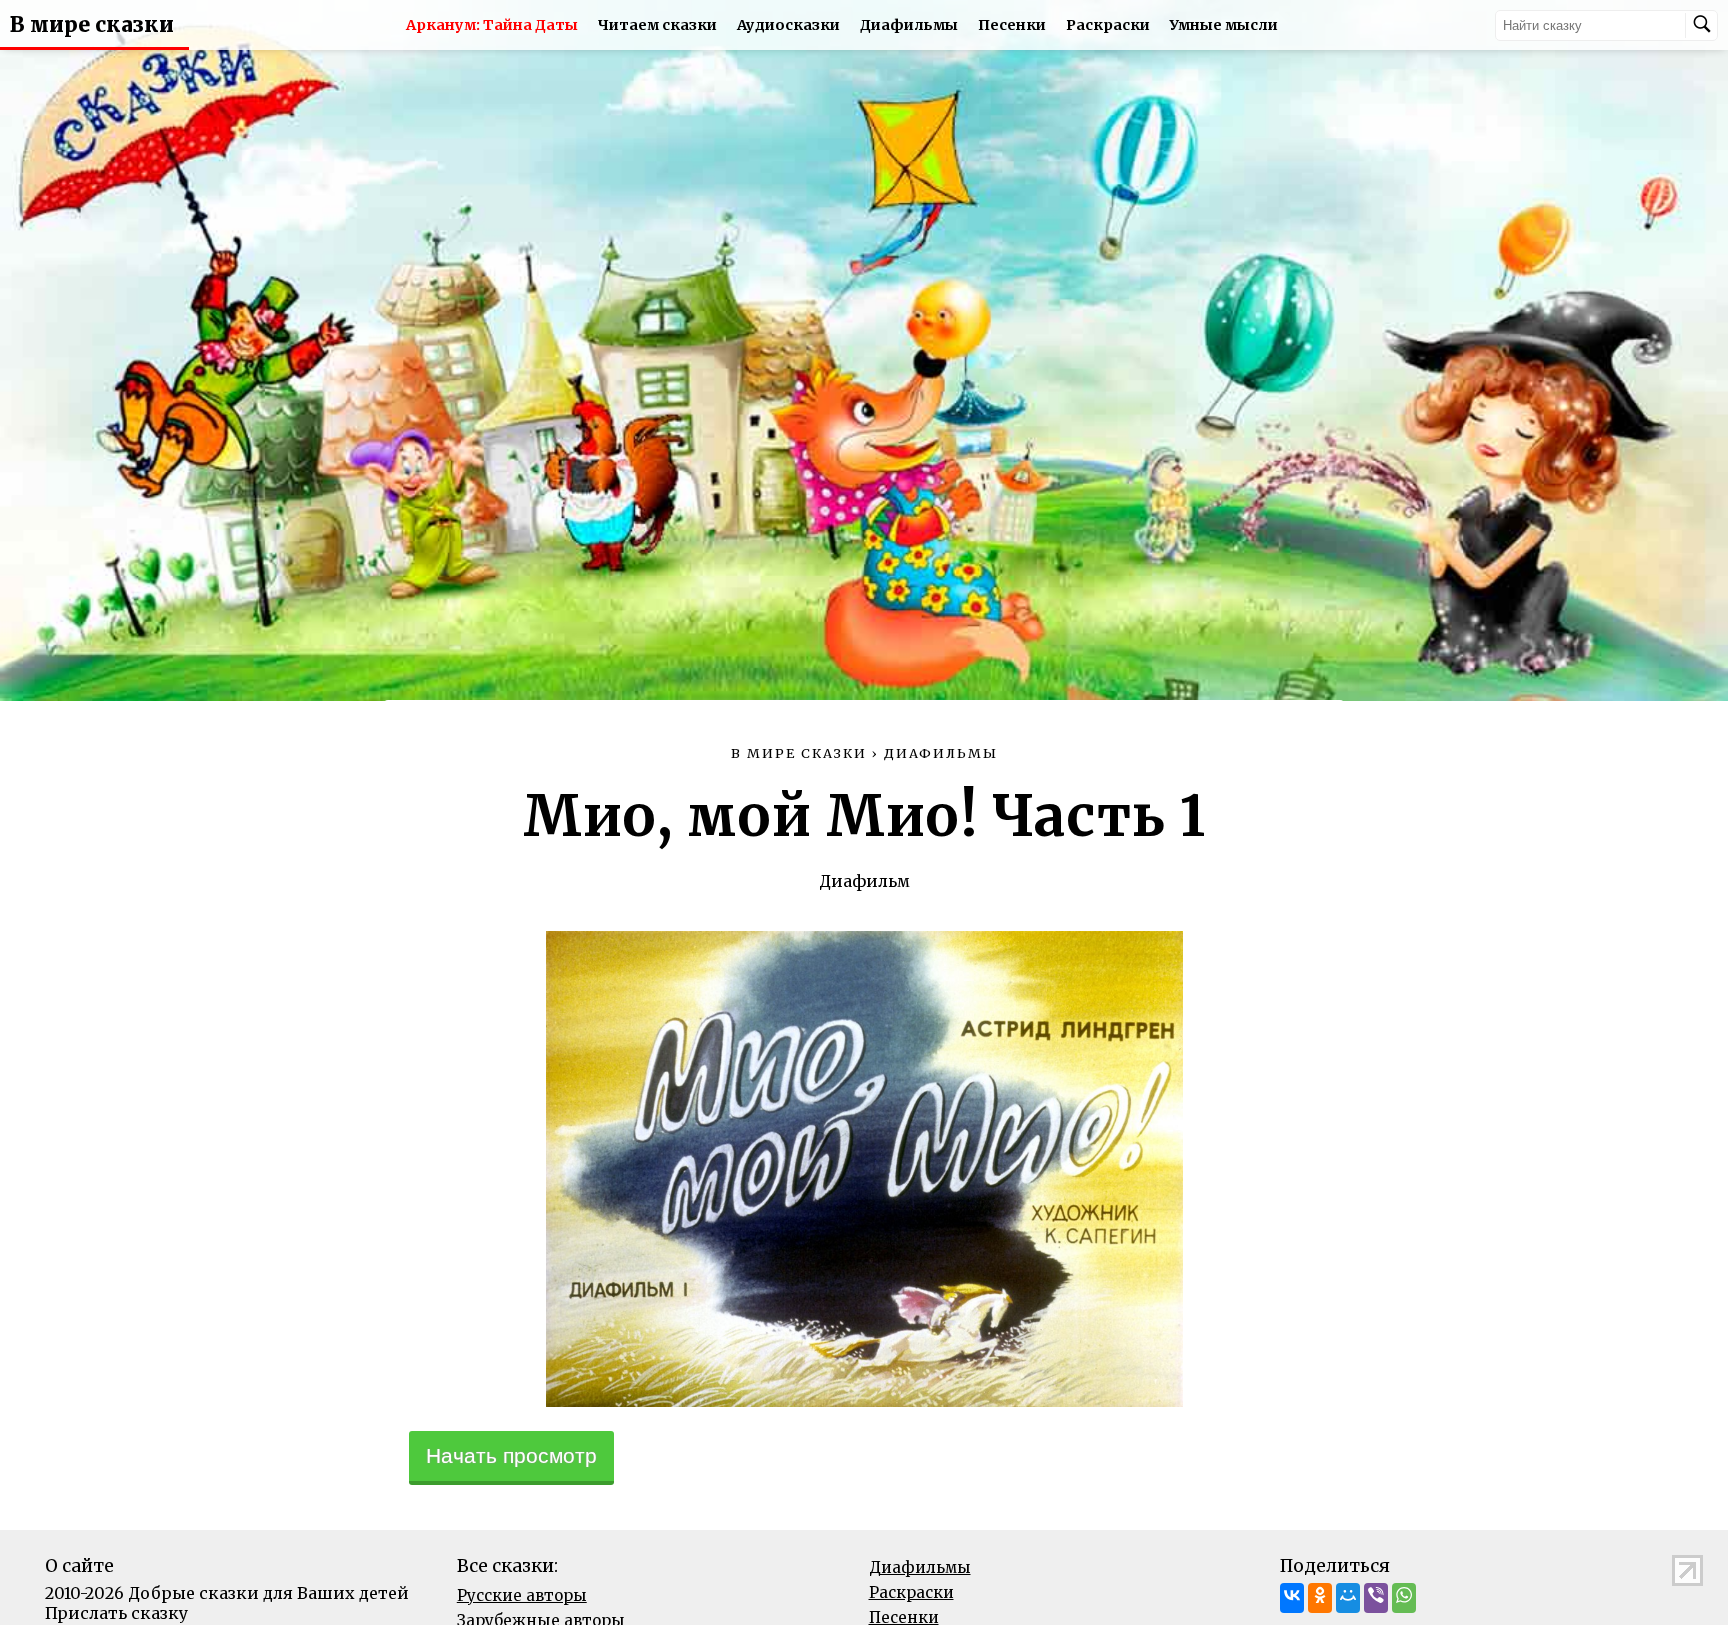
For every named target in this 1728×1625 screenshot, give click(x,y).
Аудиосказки (788, 25)
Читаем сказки (657, 25)
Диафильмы (909, 25)
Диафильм (864, 881)
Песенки (1012, 25)
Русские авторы (522, 1595)
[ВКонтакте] (1292, 1598)
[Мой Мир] (1348, 1598)
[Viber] (1376, 1598)
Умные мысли (1224, 25)
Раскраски (1108, 25)
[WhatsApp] (1404, 1598)
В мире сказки (92, 25)
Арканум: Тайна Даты (492, 25)
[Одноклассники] (1320, 1598)
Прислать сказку (116, 1613)
